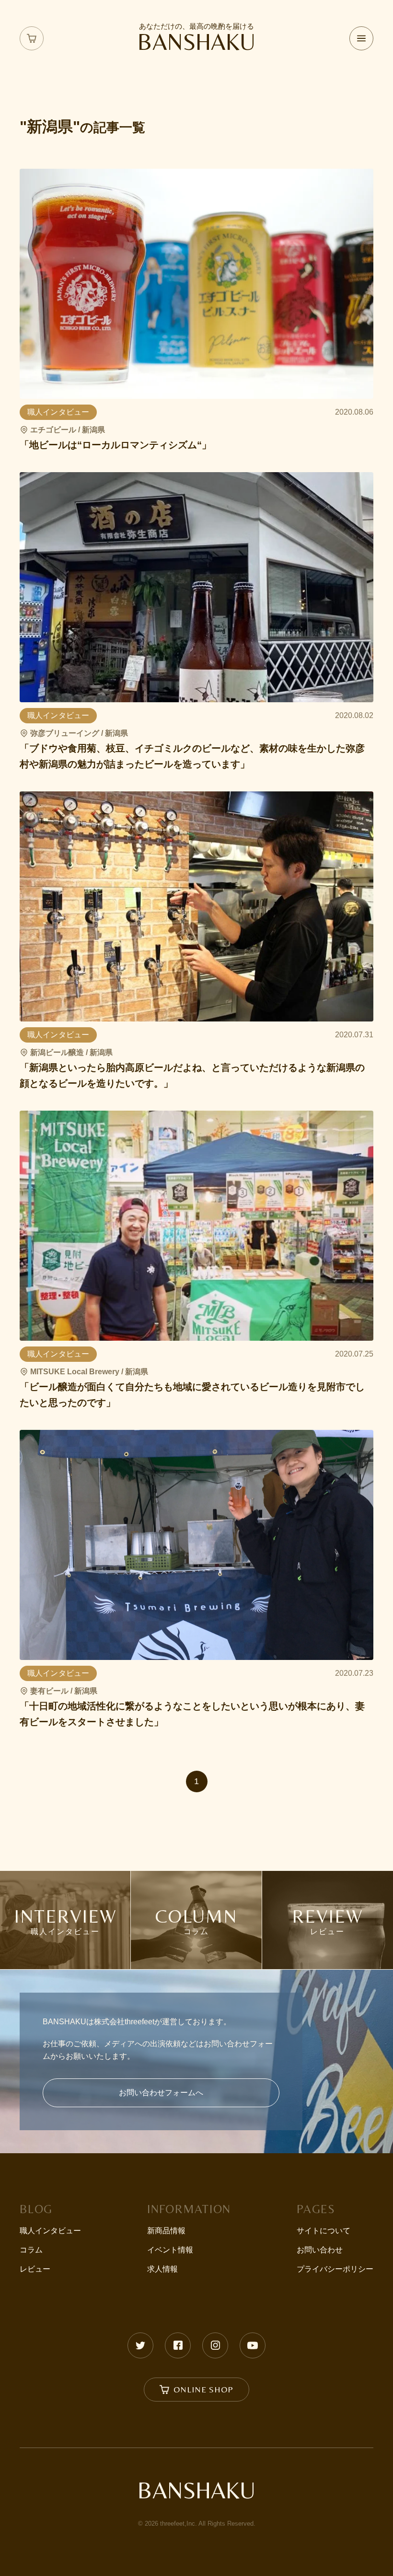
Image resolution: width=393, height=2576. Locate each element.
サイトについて (324, 2231)
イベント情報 (170, 2250)
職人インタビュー (50, 2231)
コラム (31, 2250)
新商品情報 (166, 2231)
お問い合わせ (320, 2250)
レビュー (35, 2269)
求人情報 (162, 2269)
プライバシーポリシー (335, 2269)
